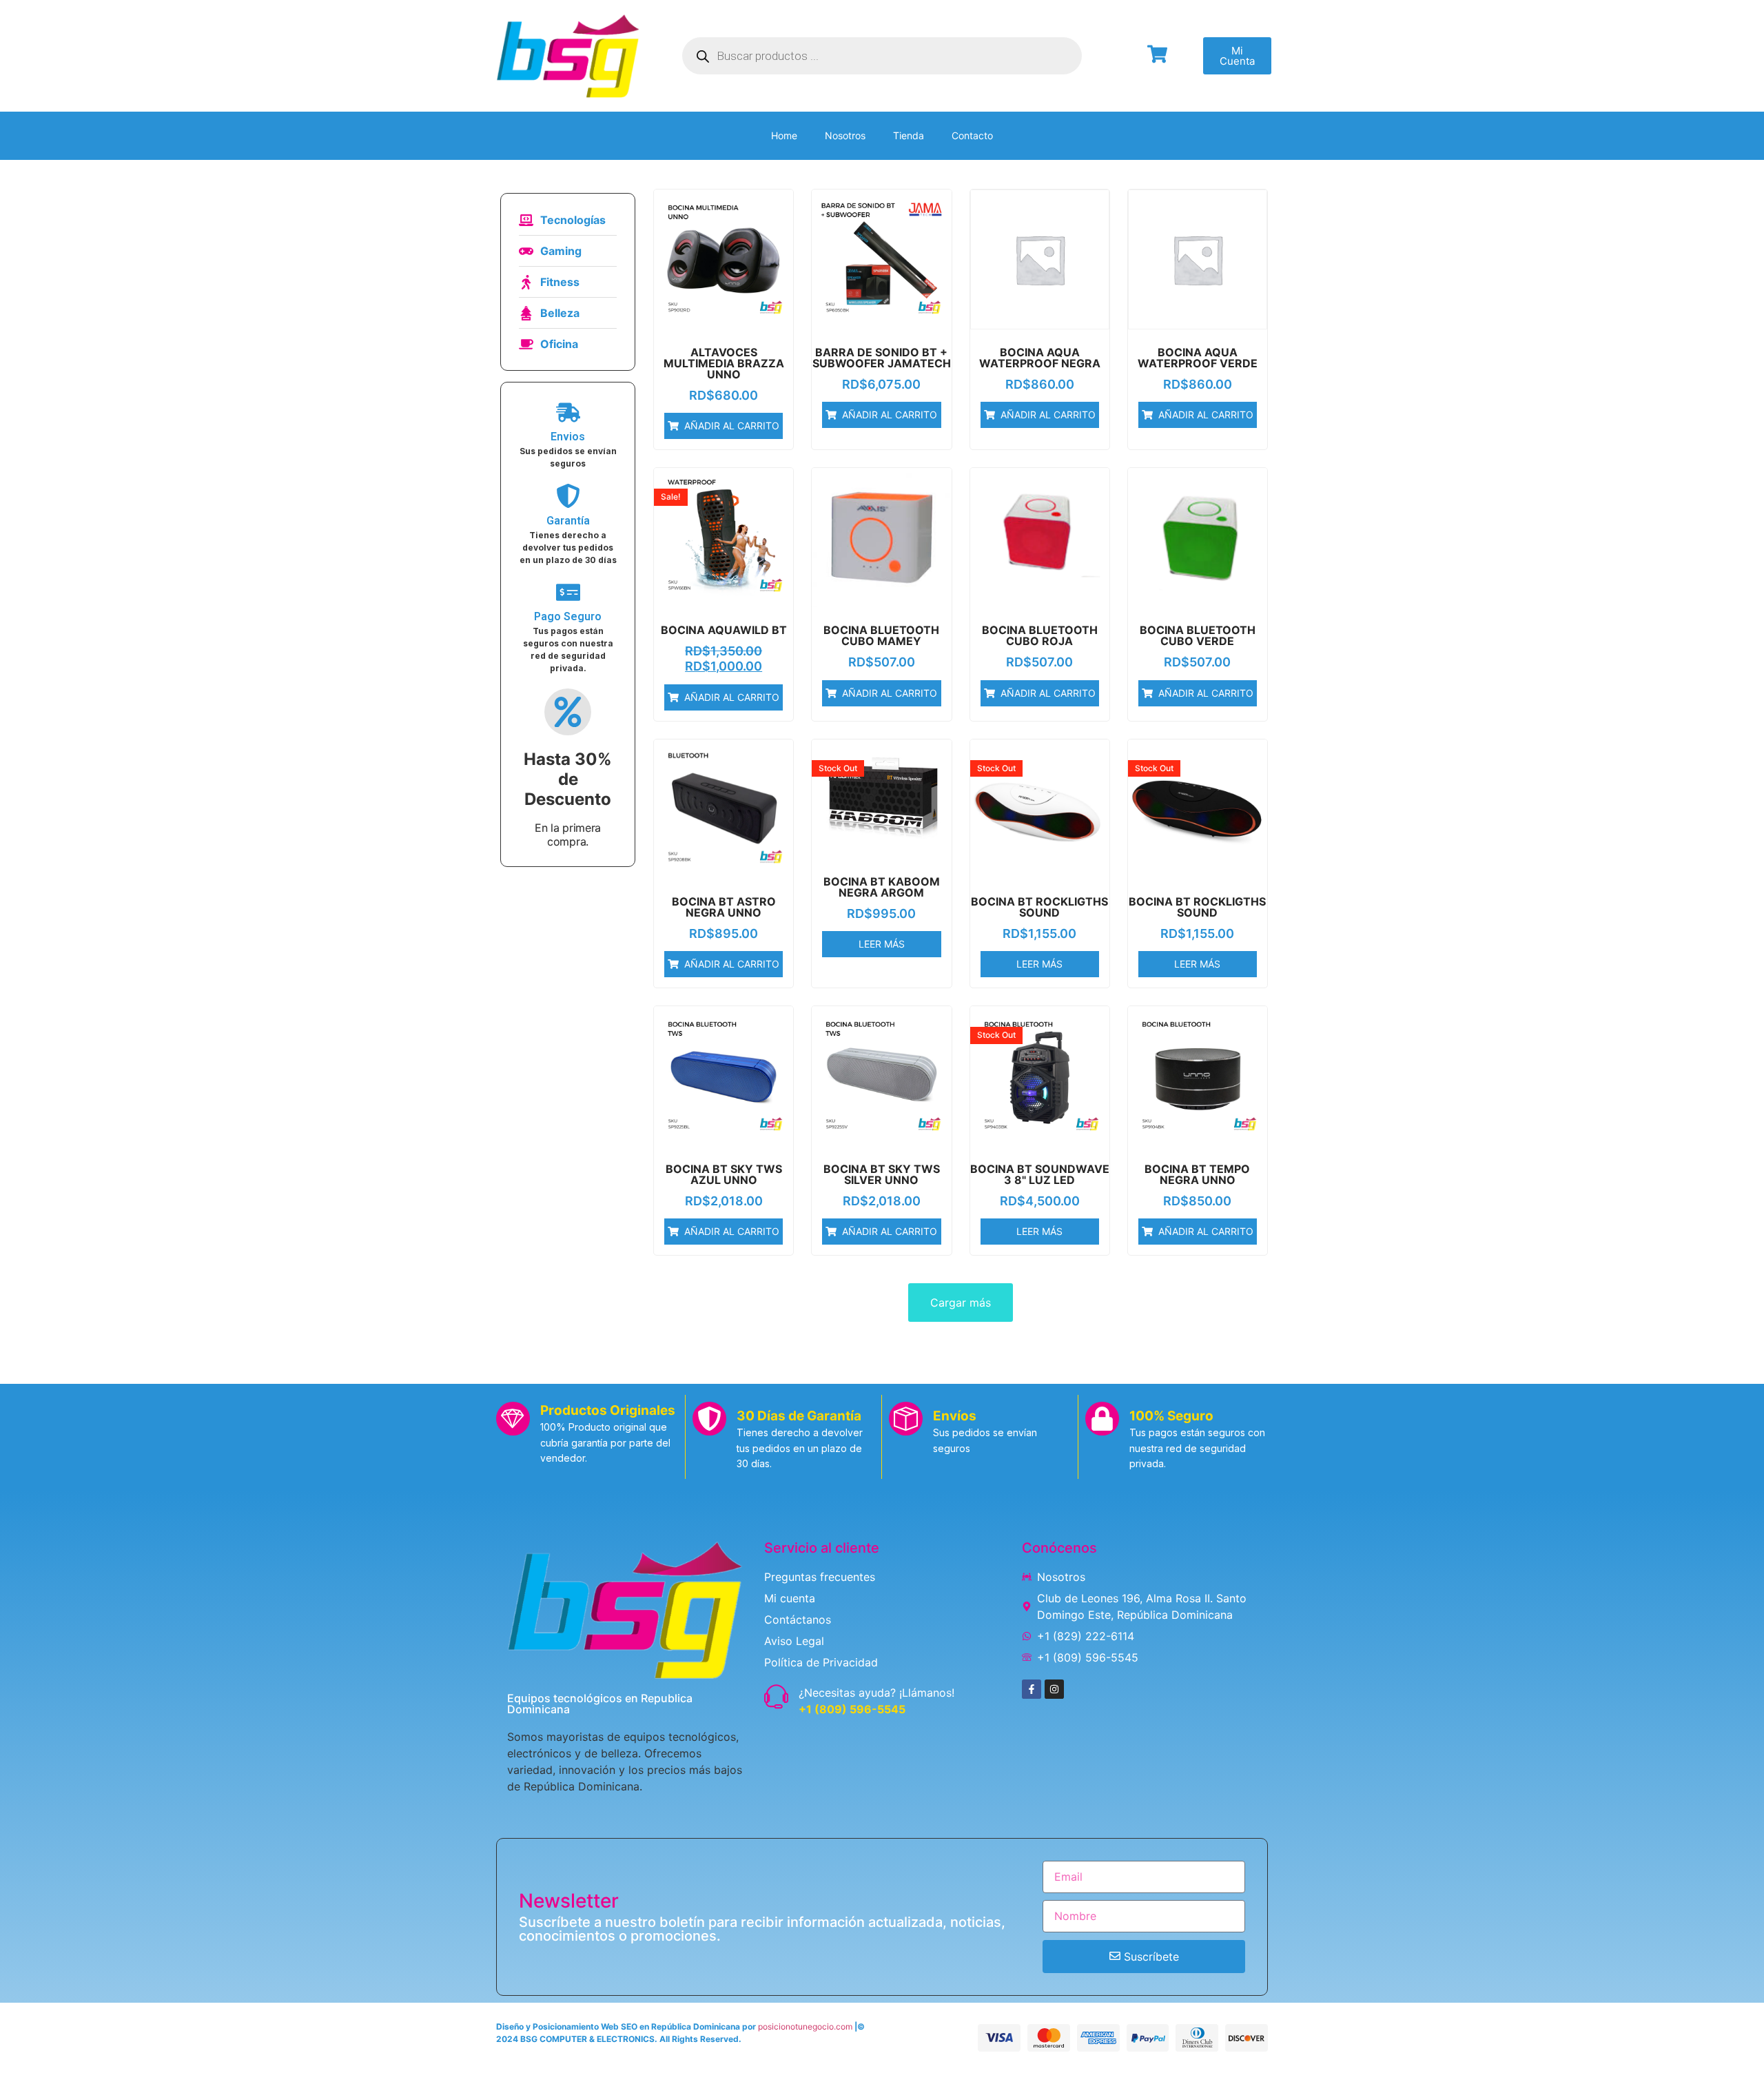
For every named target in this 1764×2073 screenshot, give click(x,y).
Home (784, 135)
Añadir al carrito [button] (732, 426)
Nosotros (845, 135)
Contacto (972, 135)
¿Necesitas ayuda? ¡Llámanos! (876, 1693)
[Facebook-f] (1032, 1689)
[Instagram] (1054, 1689)
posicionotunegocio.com (805, 2026)
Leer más (882, 944)
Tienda (909, 135)
